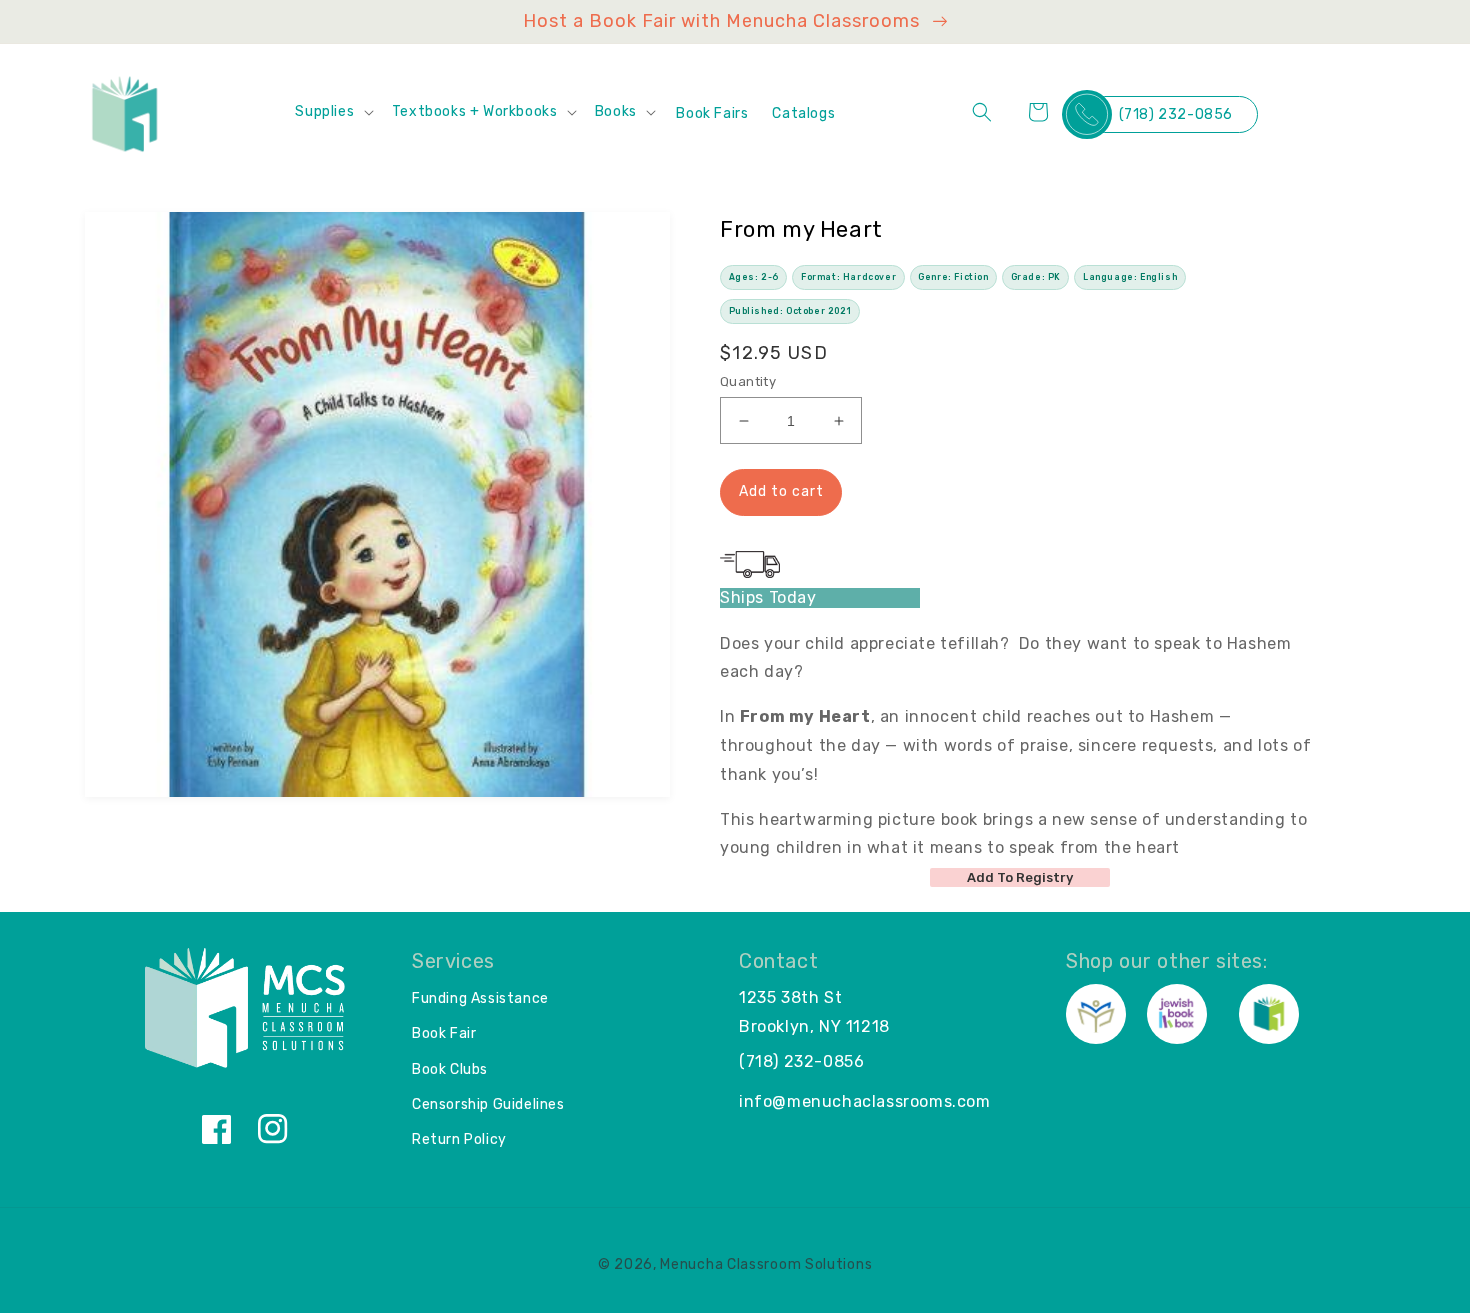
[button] (333, 112)
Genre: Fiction (953, 277)
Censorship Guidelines (488, 1104)
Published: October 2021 (790, 311)
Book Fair (444, 1033)
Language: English (1130, 277)
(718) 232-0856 (1176, 114)
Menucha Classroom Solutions (766, 1264)
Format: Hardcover (848, 277)
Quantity (748, 381)
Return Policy (459, 1139)
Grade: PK (1036, 277)
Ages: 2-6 (754, 277)
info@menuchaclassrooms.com (865, 1101)
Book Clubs (450, 1069)
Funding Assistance (480, 998)
